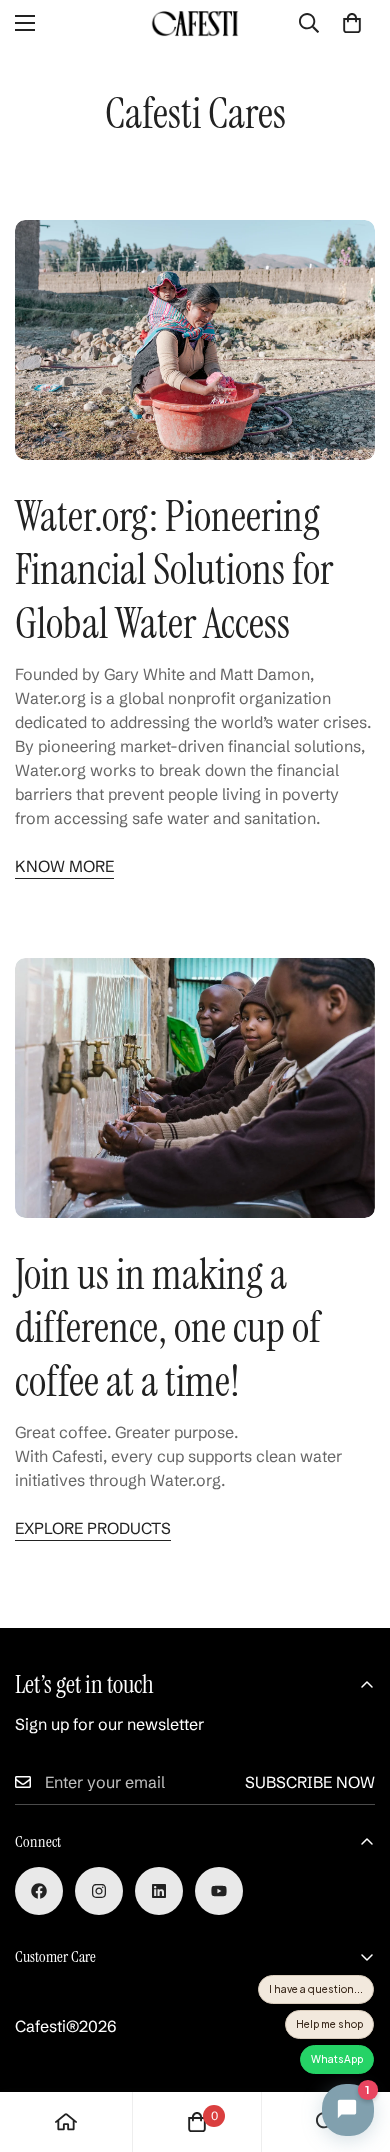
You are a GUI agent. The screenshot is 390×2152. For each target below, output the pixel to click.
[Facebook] (39, 1891)
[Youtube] (219, 1891)
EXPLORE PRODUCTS (93, 1528)
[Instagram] (99, 1891)
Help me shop (329, 2024)
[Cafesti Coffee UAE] (195, 23)
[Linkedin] (159, 1891)
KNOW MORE (64, 866)
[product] (66, 2122)
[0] (352, 23)
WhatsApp (337, 2059)
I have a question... (316, 1989)
